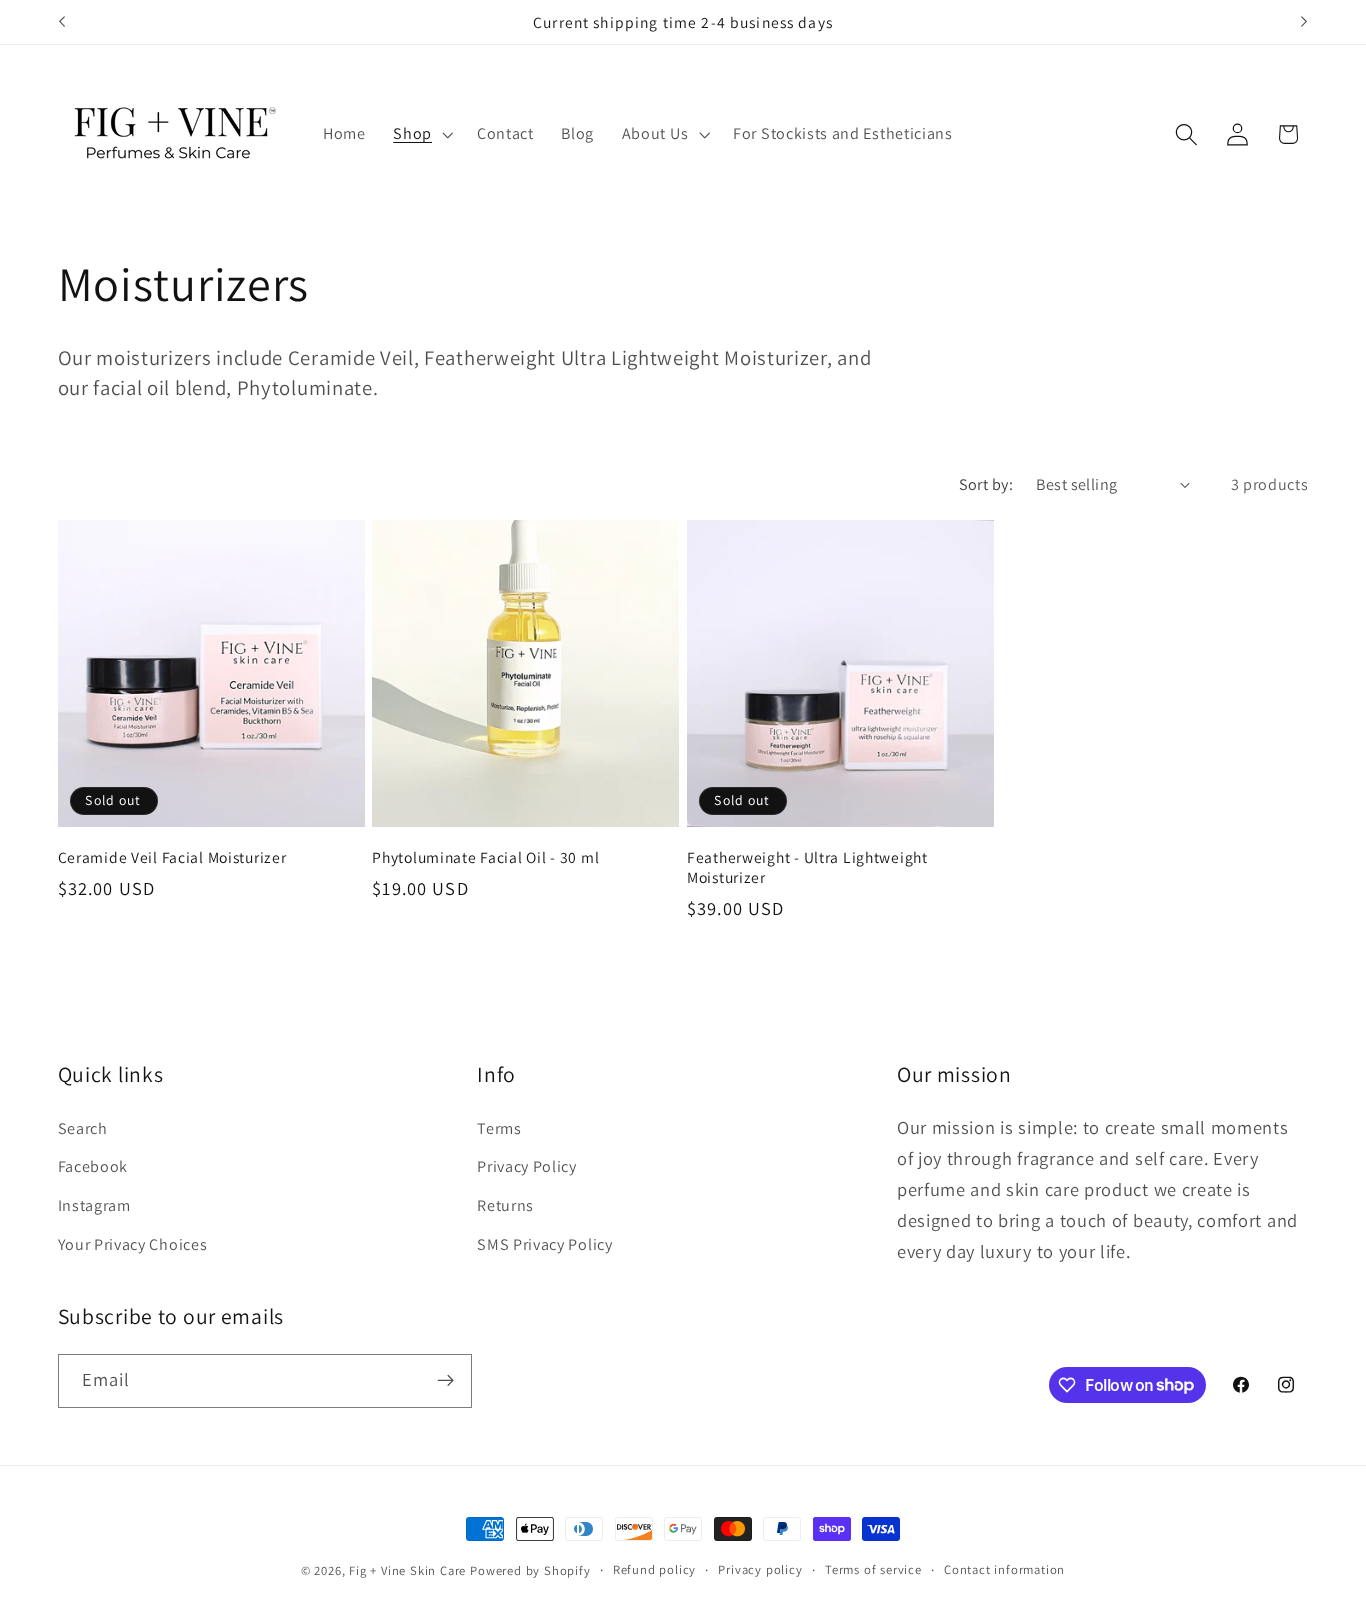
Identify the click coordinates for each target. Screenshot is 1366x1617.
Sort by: (986, 484)
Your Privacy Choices (133, 1244)
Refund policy (654, 1569)
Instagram (94, 1206)
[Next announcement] (1304, 22)
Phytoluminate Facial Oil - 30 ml (485, 857)
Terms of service (873, 1569)
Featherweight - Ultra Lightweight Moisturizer (807, 867)
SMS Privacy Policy (544, 1244)
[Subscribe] (445, 1380)
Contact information (1004, 1569)
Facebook (93, 1167)
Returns (505, 1206)
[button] (421, 134)
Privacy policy (760, 1569)
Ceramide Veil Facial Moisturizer (172, 857)
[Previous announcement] (62, 22)
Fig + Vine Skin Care (407, 1570)
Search (83, 1128)
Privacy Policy (527, 1167)
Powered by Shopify (530, 1570)
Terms (499, 1128)
